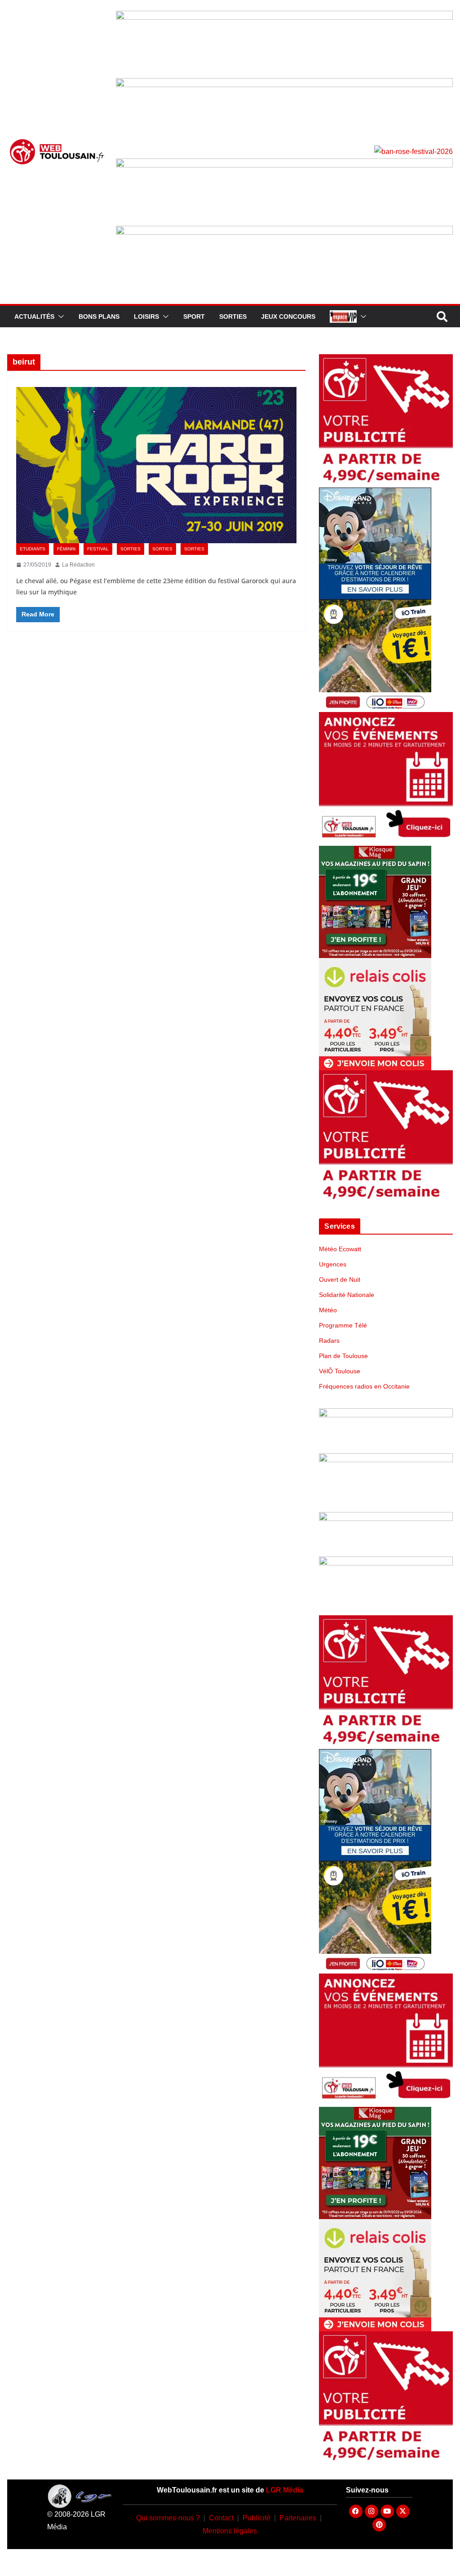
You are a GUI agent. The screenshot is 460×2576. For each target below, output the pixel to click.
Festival (98, 549)
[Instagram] (372, 2511)
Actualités (34, 317)
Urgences (333, 1264)
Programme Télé (343, 1325)
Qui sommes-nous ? (168, 2518)
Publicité (257, 2518)
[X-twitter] (403, 2511)
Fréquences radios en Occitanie (364, 1386)
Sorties (233, 317)
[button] (59, 317)
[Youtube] (387, 2511)
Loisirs (146, 317)
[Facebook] (356, 2511)
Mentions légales (230, 2531)
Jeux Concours (288, 317)
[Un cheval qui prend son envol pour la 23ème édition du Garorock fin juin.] (156, 465)
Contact (221, 2518)
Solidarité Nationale (347, 1295)
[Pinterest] (379, 2525)
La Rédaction (78, 565)
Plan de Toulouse (343, 1356)
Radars (329, 1341)
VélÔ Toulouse (340, 1371)
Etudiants (33, 549)
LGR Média (285, 2490)
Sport (194, 317)
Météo (328, 1310)
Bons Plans (99, 317)
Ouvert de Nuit (340, 1279)
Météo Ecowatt (340, 1249)
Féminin (66, 549)
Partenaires (298, 2518)
